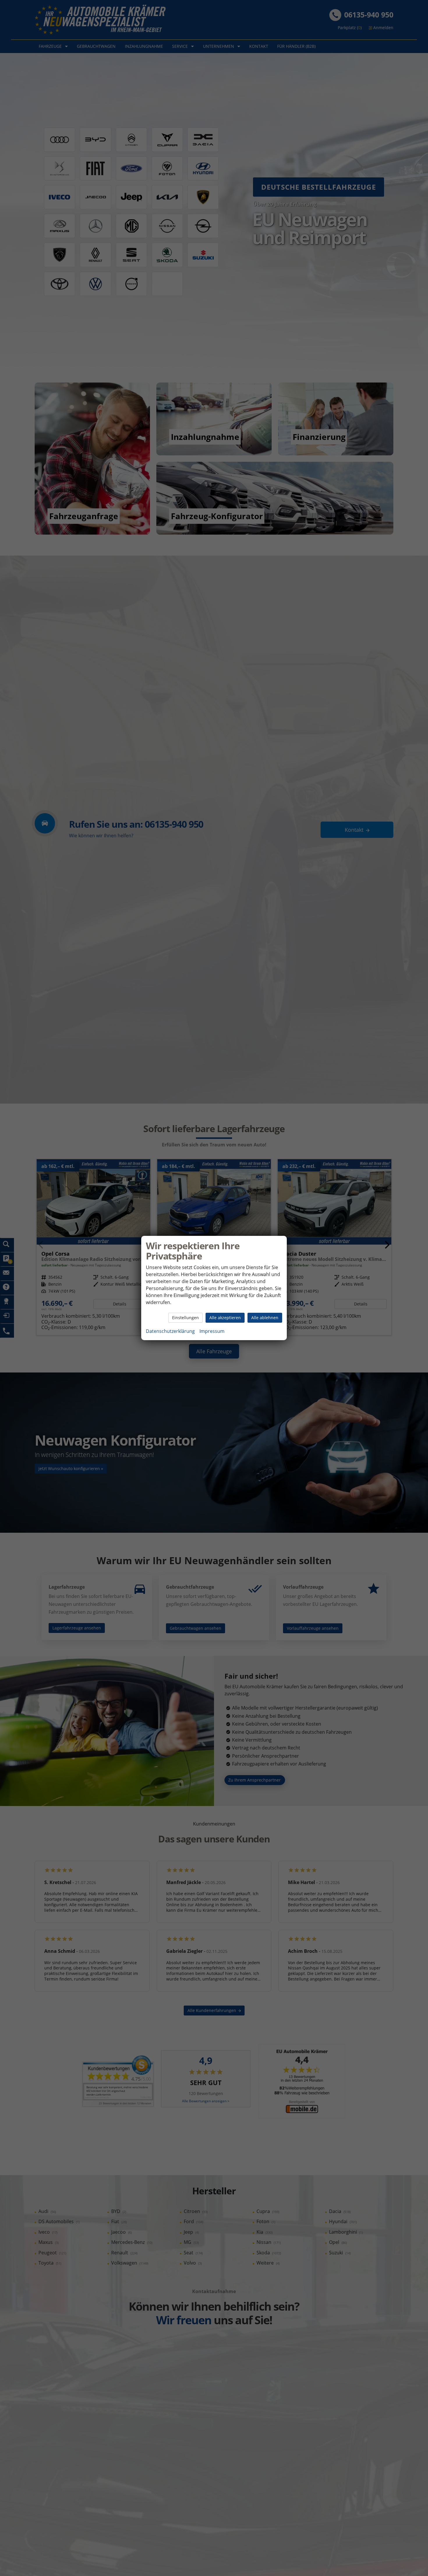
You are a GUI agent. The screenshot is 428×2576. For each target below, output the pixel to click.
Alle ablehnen (265, 1318)
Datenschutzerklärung (170, 1331)
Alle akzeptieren (225, 1318)
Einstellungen (185, 1318)
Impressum (212, 1331)
